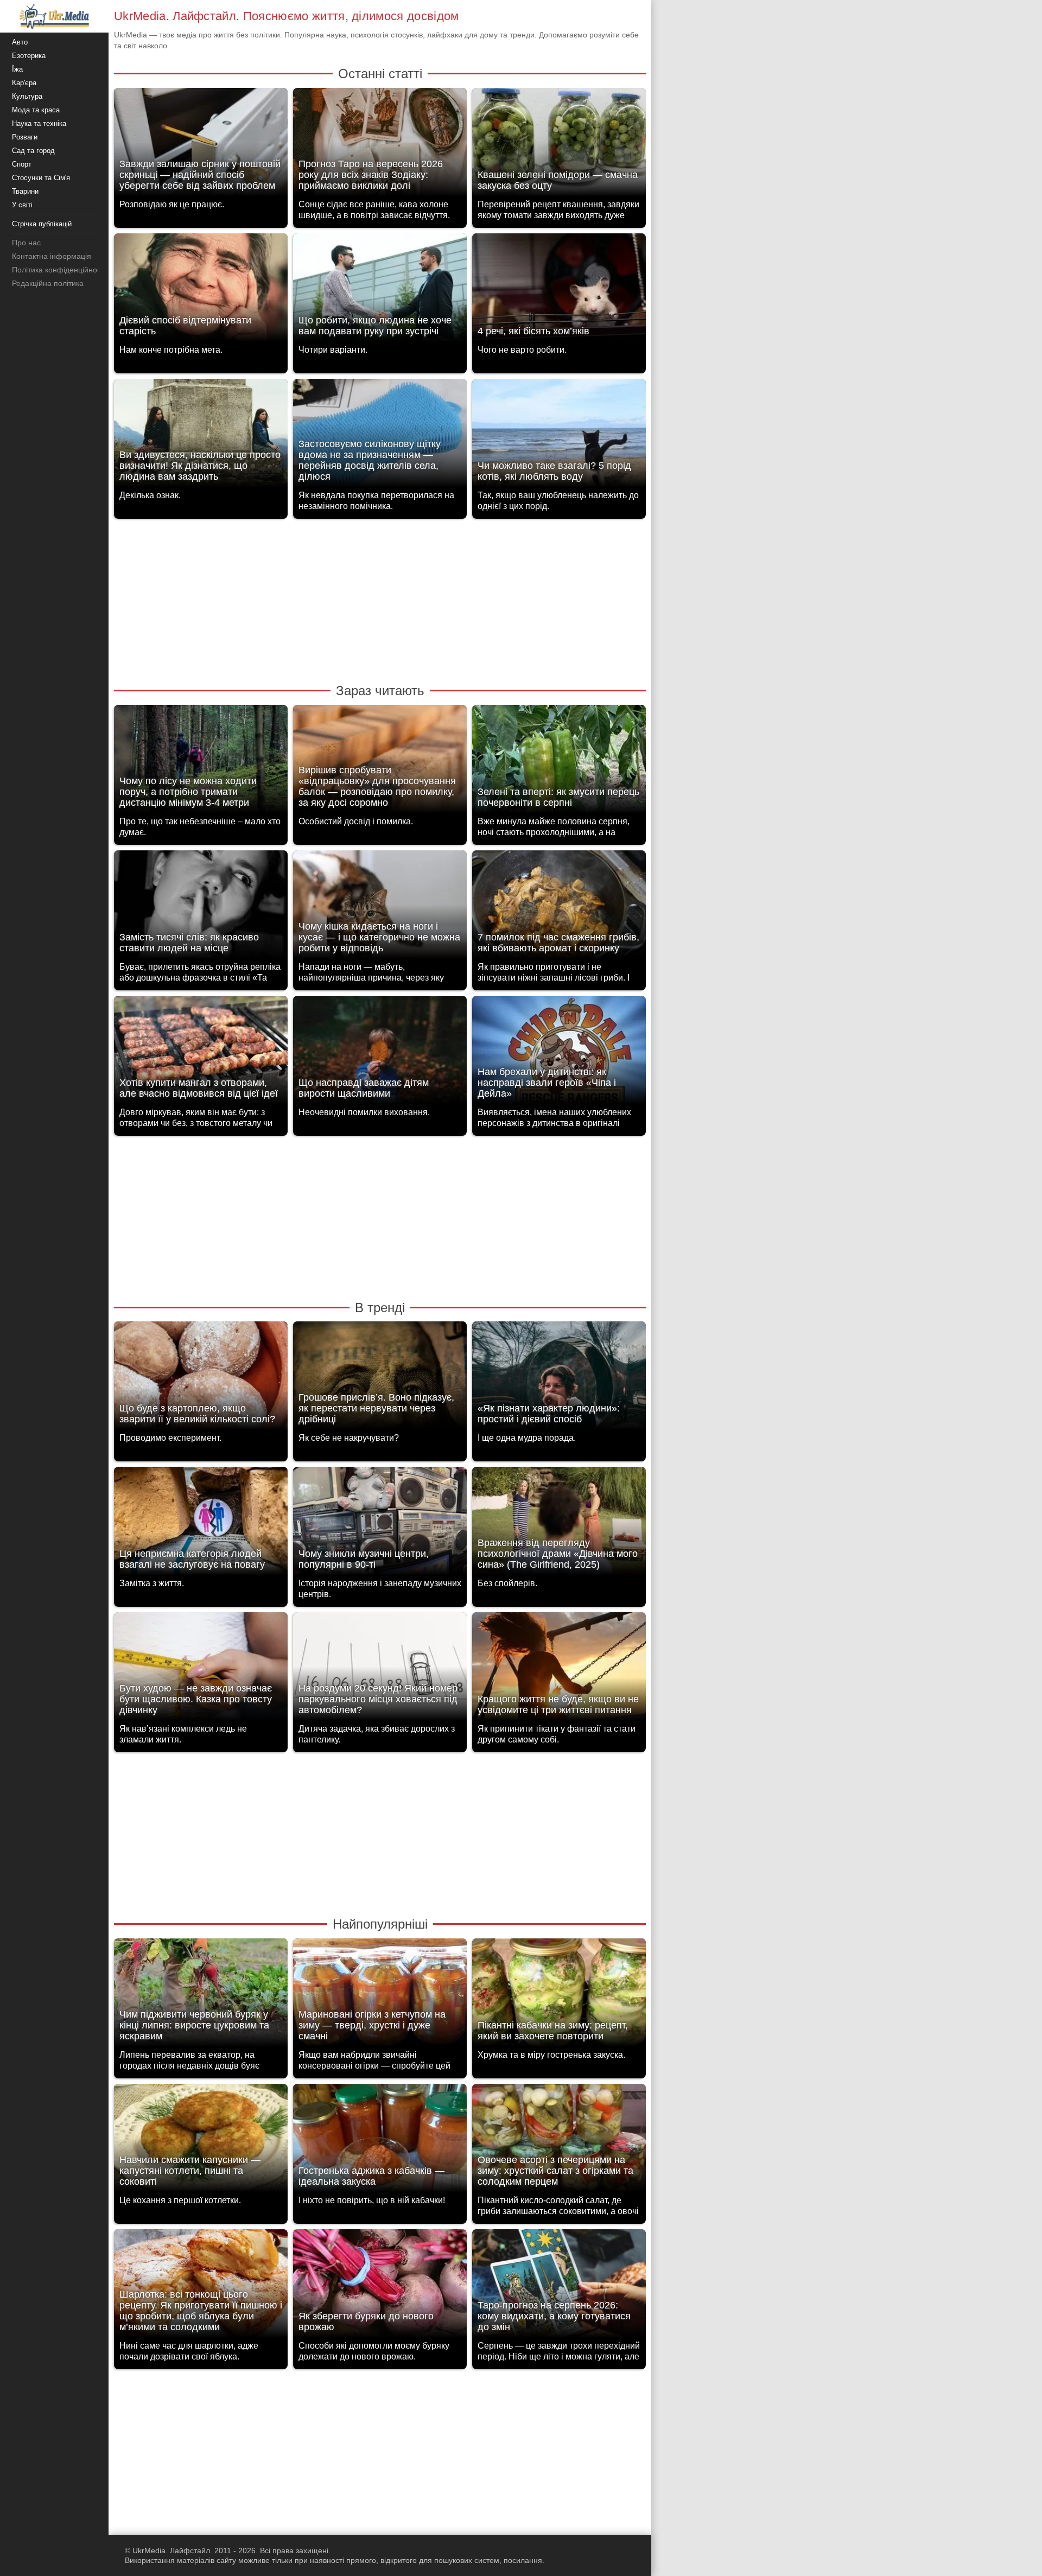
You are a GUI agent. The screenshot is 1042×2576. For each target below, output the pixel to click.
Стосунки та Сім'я (41, 178)
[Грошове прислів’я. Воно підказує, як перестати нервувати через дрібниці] (380, 1379)
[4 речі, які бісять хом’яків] (559, 291)
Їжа (17, 69)
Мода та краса (36, 110)
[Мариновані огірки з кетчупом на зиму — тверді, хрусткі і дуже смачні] (380, 1996)
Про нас (26, 243)
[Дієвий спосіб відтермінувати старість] (201, 291)
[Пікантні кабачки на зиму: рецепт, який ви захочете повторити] (559, 1996)
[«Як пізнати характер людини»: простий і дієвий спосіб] (559, 1379)
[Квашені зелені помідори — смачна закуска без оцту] (559, 145)
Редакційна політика (48, 283)
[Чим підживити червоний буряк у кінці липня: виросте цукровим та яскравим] (201, 1996)
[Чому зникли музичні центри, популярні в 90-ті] (380, 1524)
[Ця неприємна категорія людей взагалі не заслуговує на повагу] (201, 1524)
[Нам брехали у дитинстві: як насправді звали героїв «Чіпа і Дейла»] (559, 1053)
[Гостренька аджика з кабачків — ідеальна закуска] (380, 2141)
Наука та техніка (39, 123)
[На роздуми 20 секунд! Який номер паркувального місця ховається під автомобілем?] (380, 1669)
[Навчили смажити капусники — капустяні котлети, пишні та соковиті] (201, 2141)
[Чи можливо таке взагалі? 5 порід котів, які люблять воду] (559, 436)
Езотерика (29, 56)
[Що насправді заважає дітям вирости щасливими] (380, 1053)
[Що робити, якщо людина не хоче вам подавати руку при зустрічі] (380, 291)
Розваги (25, 137)
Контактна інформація (52, 256)
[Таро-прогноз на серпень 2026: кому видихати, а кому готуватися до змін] (559, 2286)
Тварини (25, 191)
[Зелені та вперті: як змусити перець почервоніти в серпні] (559, 762)
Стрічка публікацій (42, 224)
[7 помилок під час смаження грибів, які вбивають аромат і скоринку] (559, 908)
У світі (22, 205)
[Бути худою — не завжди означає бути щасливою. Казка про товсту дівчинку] (201, 1669)
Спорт (22, 164)
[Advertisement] (380, 600)
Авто (20, 42)
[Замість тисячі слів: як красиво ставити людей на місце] (201, 908)
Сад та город (33, 151)
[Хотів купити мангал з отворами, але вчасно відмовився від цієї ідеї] (201, 1053)
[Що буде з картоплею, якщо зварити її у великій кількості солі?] (201, 1379)
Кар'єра (24, 83)
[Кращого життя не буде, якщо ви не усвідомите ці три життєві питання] (559, 1669)
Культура (27, 96)
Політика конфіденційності (59, 270)
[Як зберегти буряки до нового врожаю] (380, 2286)
